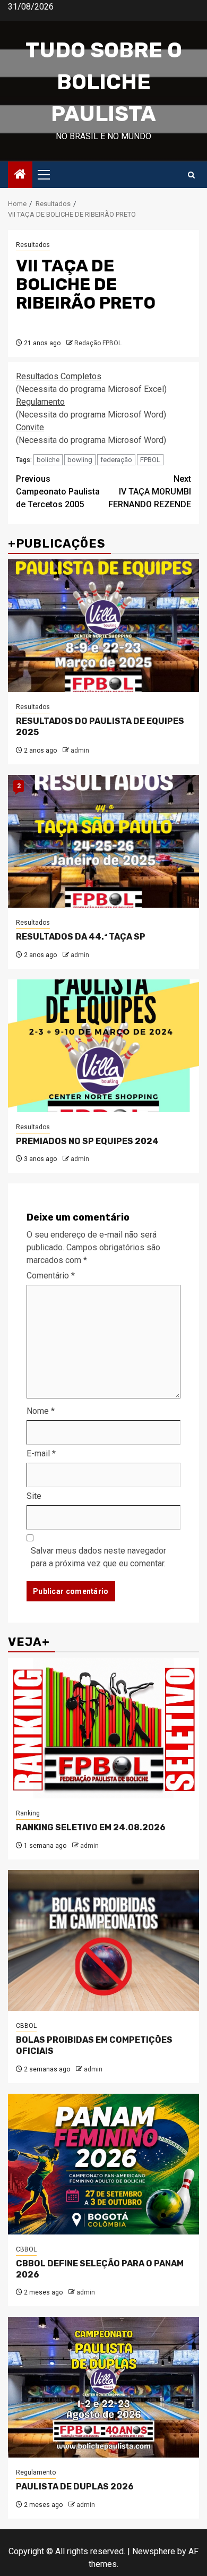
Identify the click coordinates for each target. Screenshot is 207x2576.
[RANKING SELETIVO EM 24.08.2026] (103, 1728)
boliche (48, 460)
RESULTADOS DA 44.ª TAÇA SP (81, 937)
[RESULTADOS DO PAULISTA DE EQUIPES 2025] (103, 626)
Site (34, 1496)
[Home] (20, 175)
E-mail (41, 1453)
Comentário (51, 1276)
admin (80, 750)
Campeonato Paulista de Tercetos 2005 (58, 492)
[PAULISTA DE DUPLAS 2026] (103, 2387)
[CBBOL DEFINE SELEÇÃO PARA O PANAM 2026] (103, 2164)
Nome (41, 1411)
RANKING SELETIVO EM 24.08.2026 (91, 1827)
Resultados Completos (59, 376)
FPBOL (150, 460)
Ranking (28, 1813)
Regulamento (40, 402)
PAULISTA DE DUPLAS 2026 (75, 2487)
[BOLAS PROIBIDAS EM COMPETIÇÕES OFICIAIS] (103, 1940)
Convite (30, 427)
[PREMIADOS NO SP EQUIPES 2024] (103, 1046)
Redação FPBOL (98, 343)
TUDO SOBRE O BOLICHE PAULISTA (104, 82)
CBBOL (26, 2026)
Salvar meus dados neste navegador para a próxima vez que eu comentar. (98, 1557)
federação (116, 460)
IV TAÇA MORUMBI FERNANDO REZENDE (150, 492)
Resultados (33, 245)
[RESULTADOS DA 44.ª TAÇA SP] (103, 841)
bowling (80, 460)
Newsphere (154, 2551)
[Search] (191, 175)
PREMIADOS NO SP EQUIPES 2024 (87, 1141)
